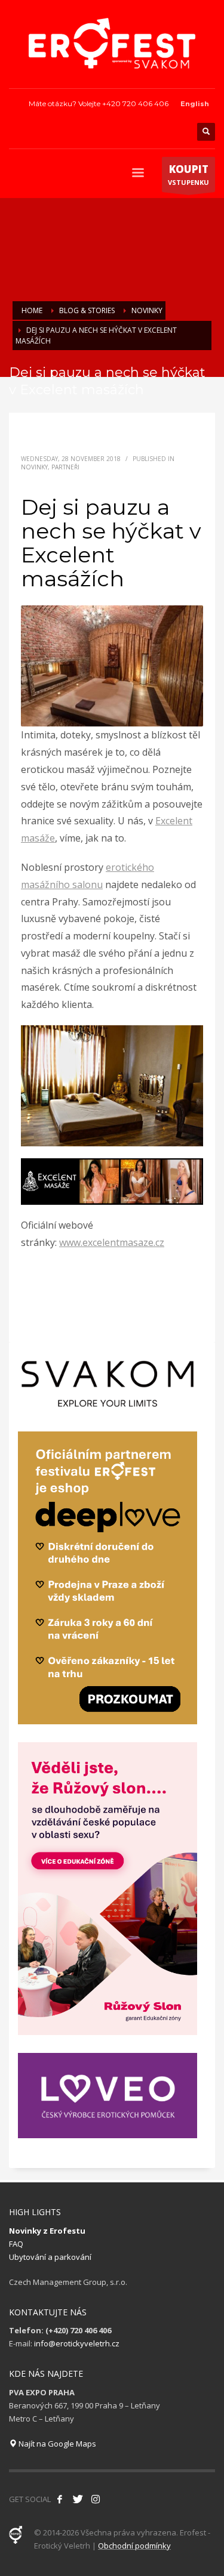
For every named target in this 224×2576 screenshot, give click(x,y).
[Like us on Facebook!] (60, 2499)
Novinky (34, 467)
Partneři (65, 467)
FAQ (16, 2244)
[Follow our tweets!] (78, 2499)
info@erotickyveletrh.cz (77, 2343)
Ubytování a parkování (50, 2257)
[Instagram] (96, 2499)
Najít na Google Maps (56, 2444)
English (195, 104)
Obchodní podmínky (134, 2546)
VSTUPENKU (188, 174)
